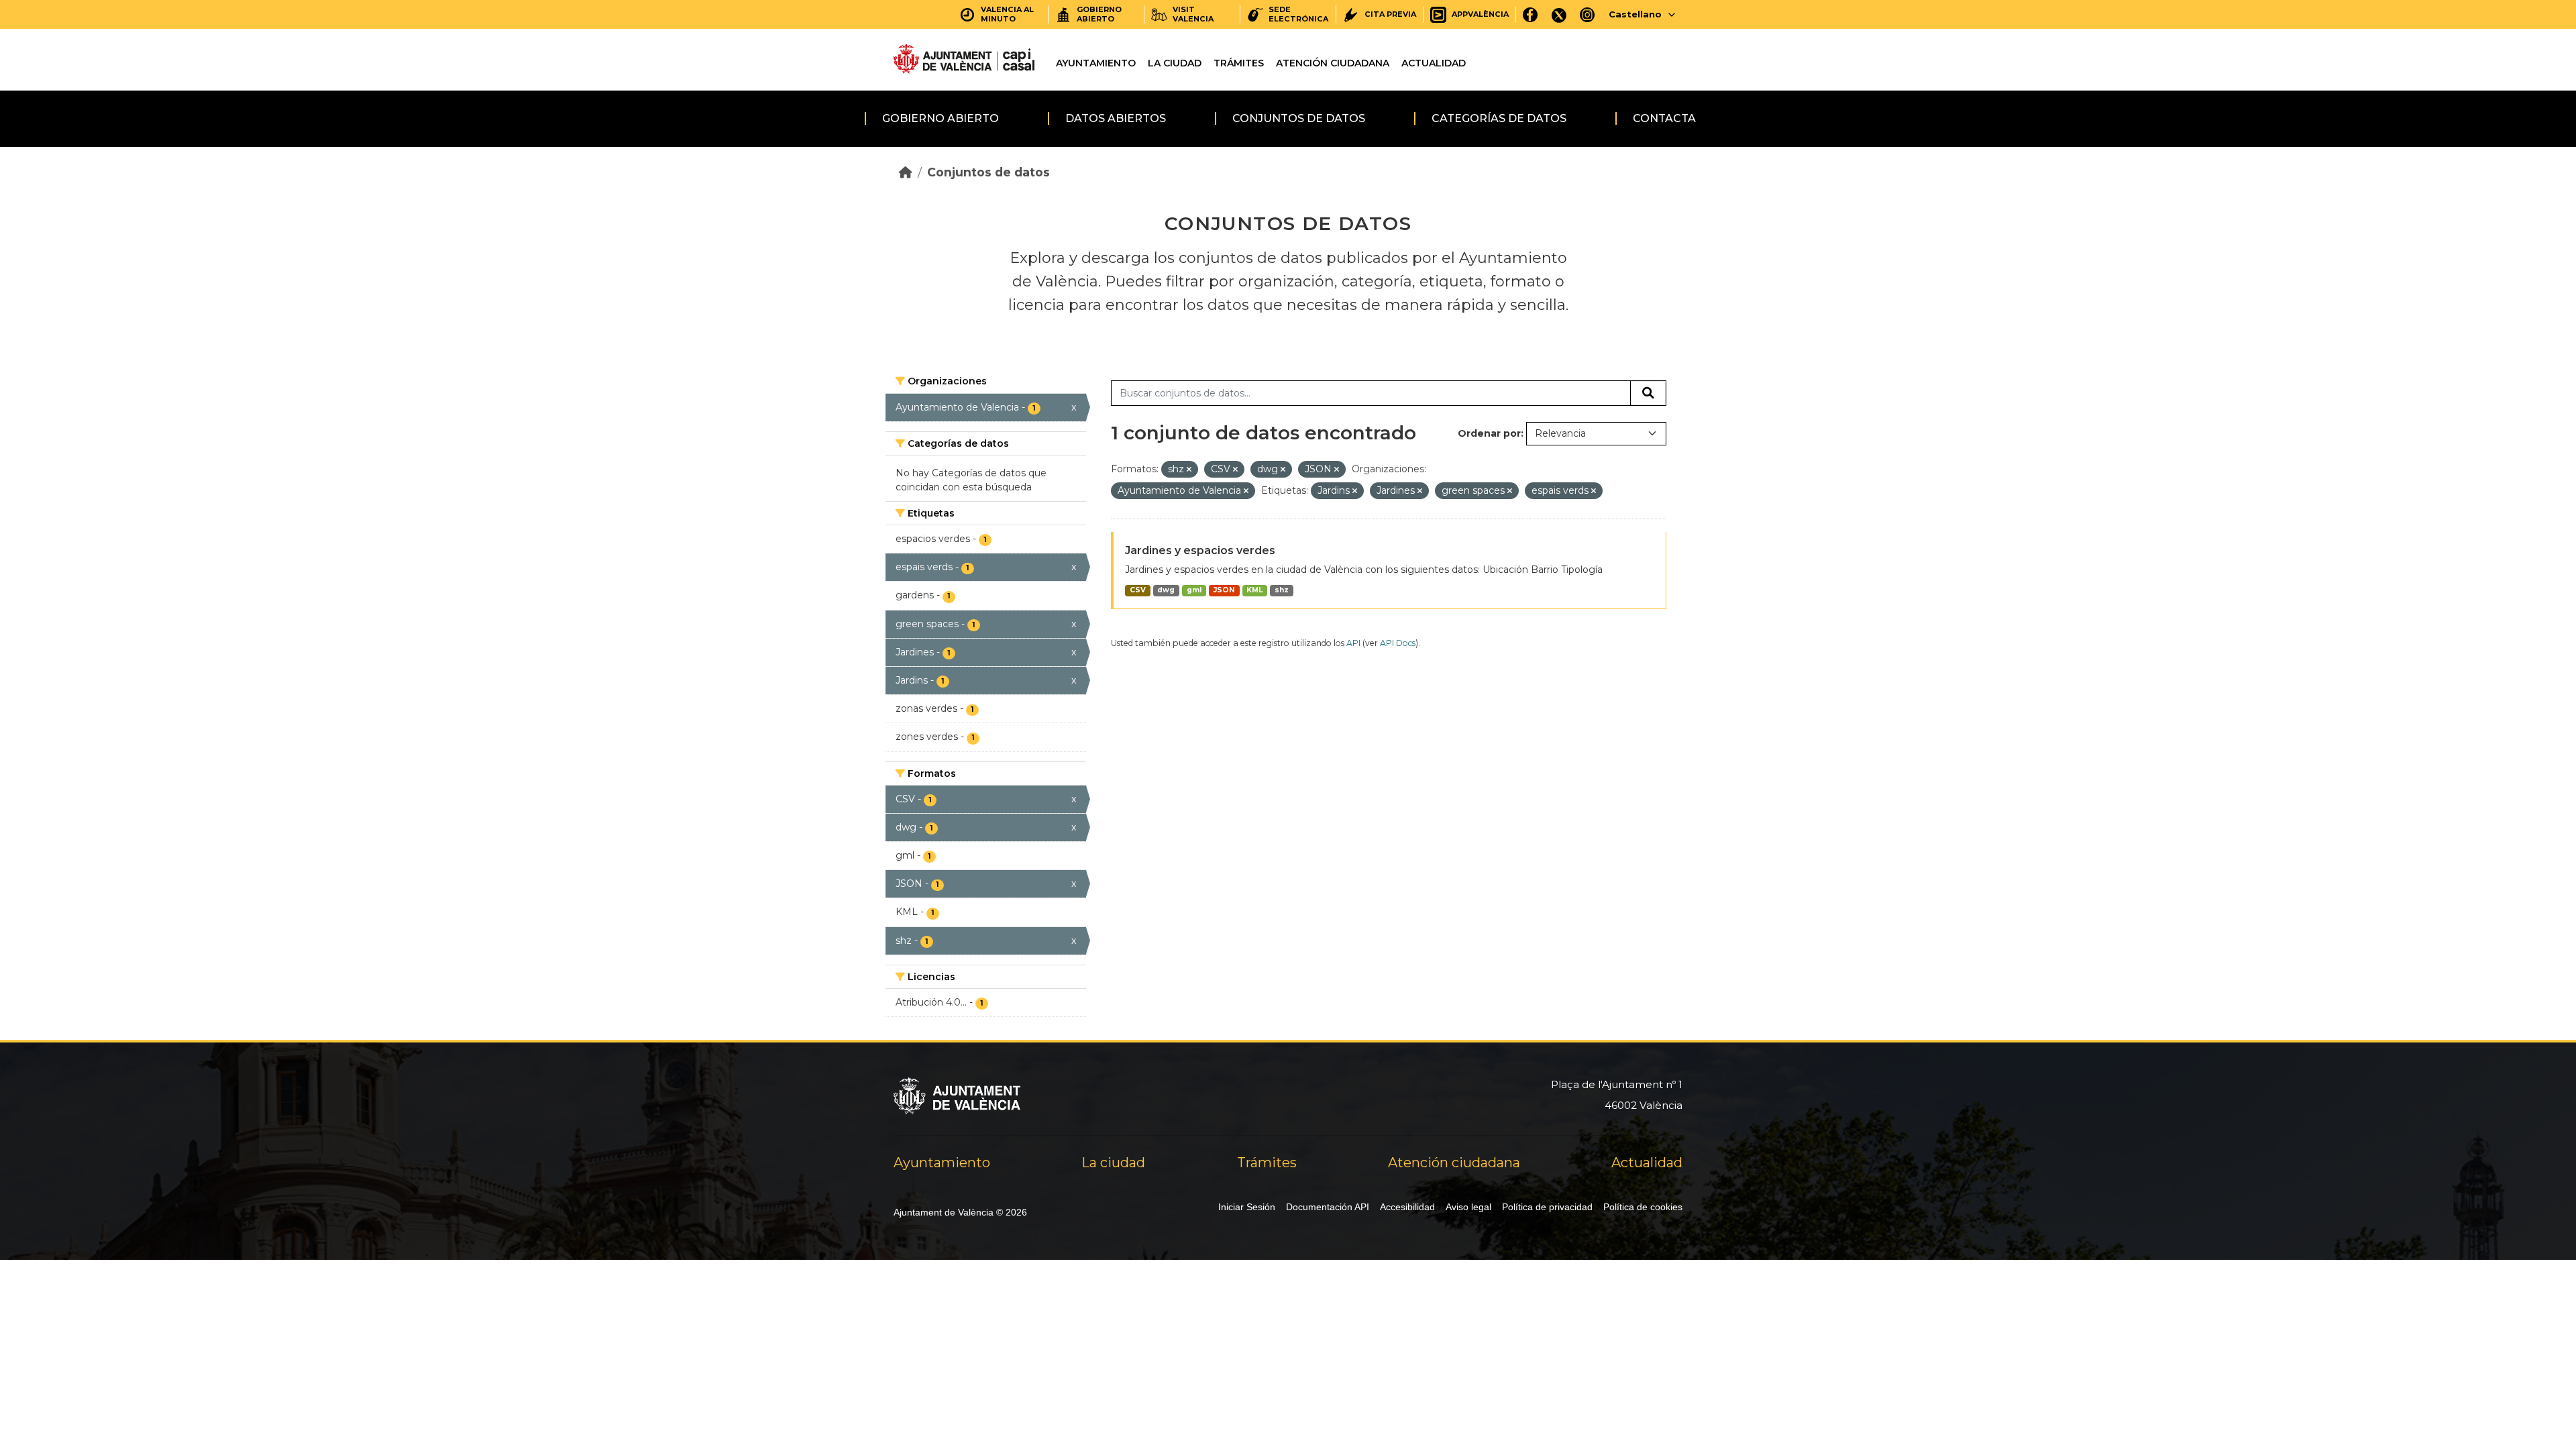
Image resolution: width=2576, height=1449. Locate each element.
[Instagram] (1588, 14)
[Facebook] (1531, 14)
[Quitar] (1189, 470)
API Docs (1398, 643)
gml (1194, 590)
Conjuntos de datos (1299, 118)
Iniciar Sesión (1247, 1207)
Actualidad (1434, 63)
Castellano (1635, 14)
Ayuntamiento (1096, 63)
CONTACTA (1664, 118)
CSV (1138, 590)
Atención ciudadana (1333, 63)
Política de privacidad (1547, 1207)
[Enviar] (1648, 393)
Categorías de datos (1499, 118)
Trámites (1239, 63)
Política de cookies (1643, 1207)
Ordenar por (1489, 433)
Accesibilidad (1407, 1207)
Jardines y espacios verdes (1200, 550)
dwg (1166, 590)
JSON (1224, 590)
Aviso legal (1468, 1207)
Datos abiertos (1116, 118)
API (1353, 643)
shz (1282, 590)
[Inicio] (906, 172)
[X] (1559, 14)
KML (1254, 590)
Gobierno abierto (941, 118)
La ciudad (1175, 63)
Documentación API (1328, 1207)
